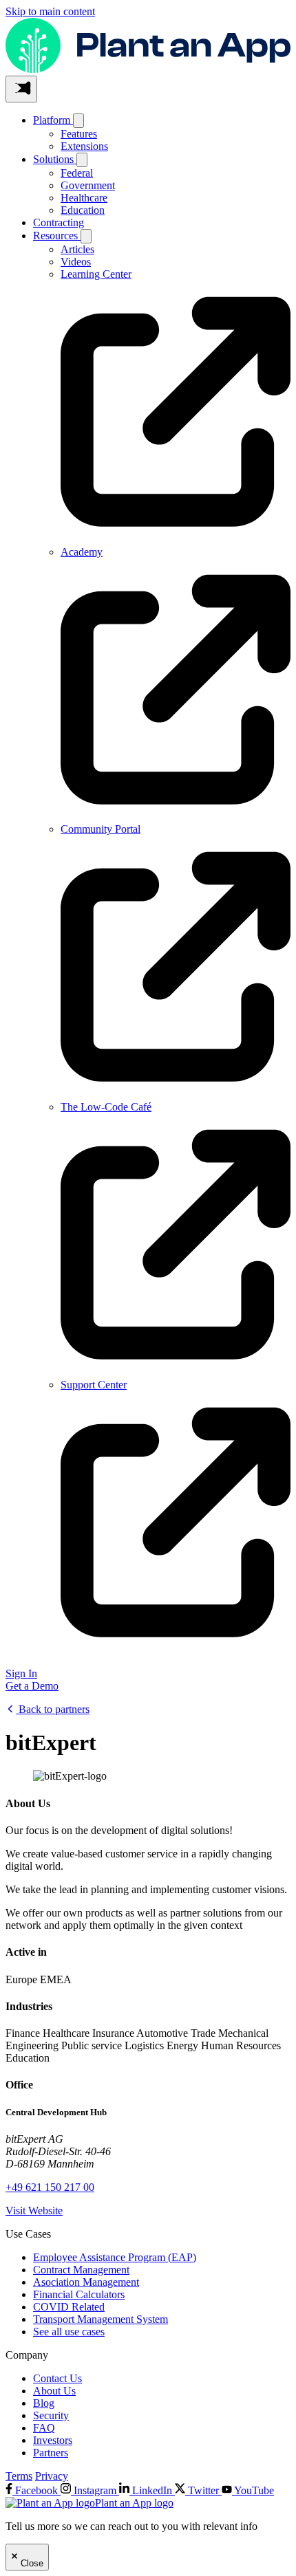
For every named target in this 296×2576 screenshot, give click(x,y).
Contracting (59, 222)
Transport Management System (101, 2319)
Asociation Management (86, 2282)
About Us (54, 2391)
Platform (53, 120)
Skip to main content (50, 11)
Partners (51, 2453)
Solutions (55, 159)
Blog (44, 2403)
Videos (76, 262)
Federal (77, 173)
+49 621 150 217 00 (50, 2187)
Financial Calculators (79, 2294)
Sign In (21, 1673)
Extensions (84, 146)
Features (79, 134)
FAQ (44, 2428)
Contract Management (81, 2270)
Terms (19, 2476)
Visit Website (34, 2211)
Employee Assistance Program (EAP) (115, 2257)
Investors (53, 2440)
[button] (21, 89)
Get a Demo (32, 1686)
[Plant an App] (148, 69)
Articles (77, 249)
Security (51, 2415)
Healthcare (84, 198)
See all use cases (69, 2332)
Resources (57, 236)
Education (83, 210)
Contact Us (57, 2378)
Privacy (52, 2476)
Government (88, 185)
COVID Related (69, 2307)
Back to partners (53, 1709)
